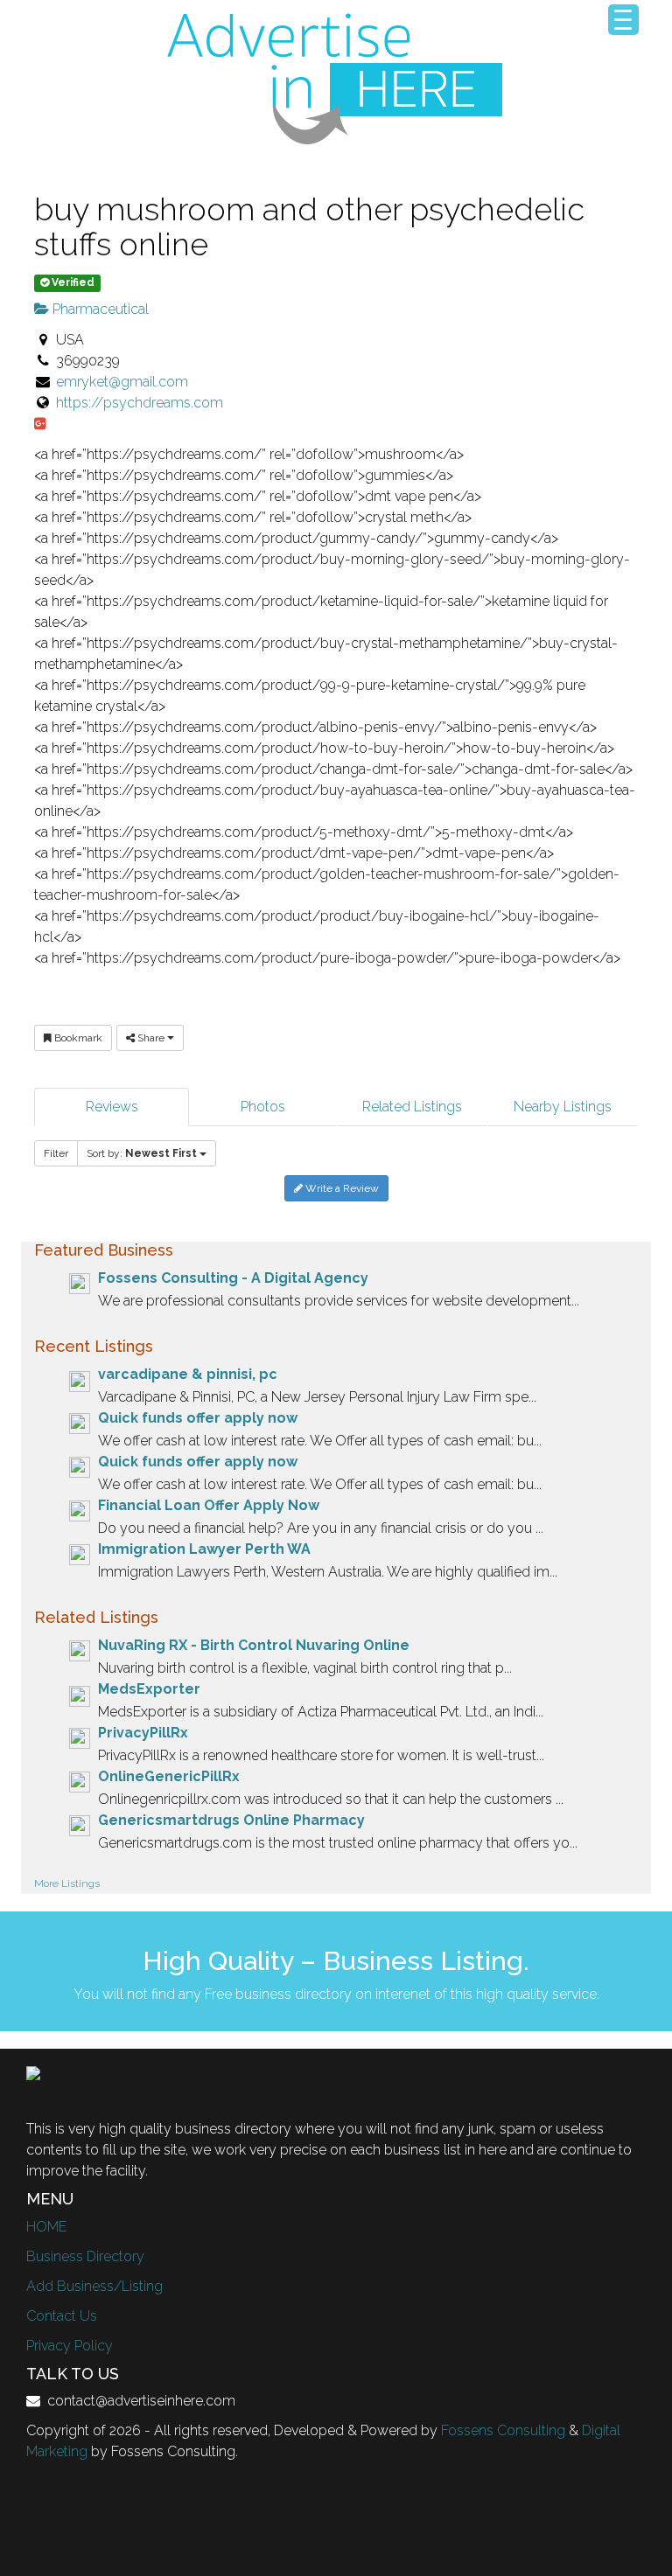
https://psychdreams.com (140, 403)
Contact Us (62, 2316)
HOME (46, 2227)
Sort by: (142, 1153)
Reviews (112, 1107)
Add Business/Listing (94, 2286)
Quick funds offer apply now (198, 1418)
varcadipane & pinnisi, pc (188, 1374)
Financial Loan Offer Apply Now (209, 1505)
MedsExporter (149, 1689)
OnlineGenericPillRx (169, 1776)
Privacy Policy (70, 2346)
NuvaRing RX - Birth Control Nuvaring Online (254, 1645)
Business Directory (85, 2256)
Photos (263, 1107)
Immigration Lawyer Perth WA (204, 1549)
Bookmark (77, 1038)
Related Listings (412, 1107)
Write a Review (341, 1188)
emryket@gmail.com (122, 382)
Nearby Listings (563, 1107)
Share (151, 1038)
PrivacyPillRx (143, 1733)
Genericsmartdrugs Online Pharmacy (231, 1820)
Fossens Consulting (503, 2430)
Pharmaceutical (99, 309)
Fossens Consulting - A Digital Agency (233, 1278)
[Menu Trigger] (623, 20)
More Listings (67, 1883)
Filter (56, 1153)
